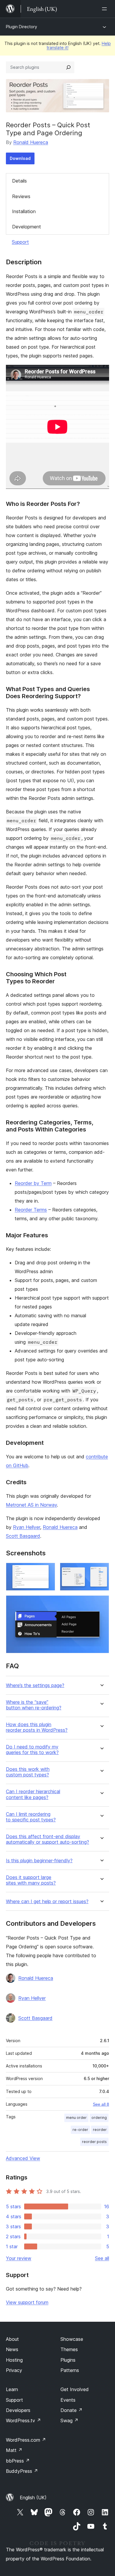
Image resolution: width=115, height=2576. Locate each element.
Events (68, 2400)
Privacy (14, 2370)
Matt (14, 2450)
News (12, 2349)
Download (20, 158)
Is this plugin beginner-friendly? (39, 1861)
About (12, 2339)
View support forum (27, 2302)
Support (20, 242)
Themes (69, 2349)
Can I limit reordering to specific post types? (31, 1817)
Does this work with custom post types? (28, 1772)
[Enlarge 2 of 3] (101, 1571)
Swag (69, 2420)
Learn (12, 2389)
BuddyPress (22, 2471)
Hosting (14, 2360)
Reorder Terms (31, 1210)
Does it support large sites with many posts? (31, 1880)
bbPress (18, 2461)
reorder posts (94, 2142)
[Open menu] (106, 9)
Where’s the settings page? (35, 1685)
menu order (76, 2118)
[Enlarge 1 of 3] (47, 1571)
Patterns (70, 2370)
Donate (72, 2410)
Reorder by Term (33, 1183)
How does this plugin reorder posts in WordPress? (37, 1727)
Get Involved (75, 2389)
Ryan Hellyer (27, 1527)
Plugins (68, 2360)
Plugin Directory (22, 27)
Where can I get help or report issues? (47, 1902)
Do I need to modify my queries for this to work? (32, 1750)
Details (19, 181)
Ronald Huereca (31, 142)
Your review (19, 2258)
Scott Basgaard (23, 1536)
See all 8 (101, 2104)
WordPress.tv (23, 2420)
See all (102, 2258)
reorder (100, 2130)
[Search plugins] (68, 67)
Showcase (72, 2339)
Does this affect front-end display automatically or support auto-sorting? (47, 1839)
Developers (18, 2410)
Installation (24, 211)
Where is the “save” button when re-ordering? (34, 1705)
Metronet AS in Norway (31, 1505)
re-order (80, 2130)
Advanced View (23, 2158)
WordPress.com (26, 2440)
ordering (99, 2118)
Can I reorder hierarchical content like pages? (33, 1794)
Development (27, 227)
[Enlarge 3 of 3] (101, 1603)
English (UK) (33, 2498)
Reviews (21, 196)
